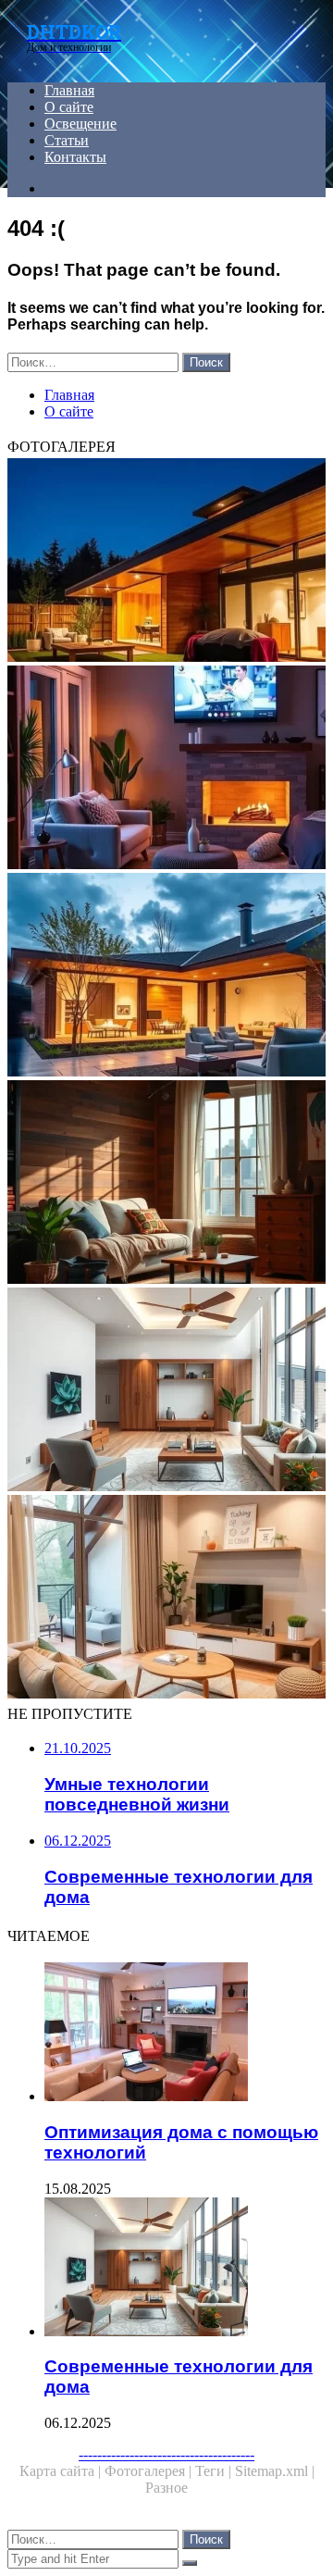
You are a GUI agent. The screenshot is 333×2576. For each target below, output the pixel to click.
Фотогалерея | (150, 2471)
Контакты (75, 157)
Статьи (67, 140)
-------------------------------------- (166, 2454)
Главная (69, 90)
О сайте (69, 107)
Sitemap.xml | (275, 2471)
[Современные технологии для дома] (166, 1391)
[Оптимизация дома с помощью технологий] (185, 2034)
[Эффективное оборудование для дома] (166, 1184)
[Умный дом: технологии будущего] (166, 977)
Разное (166, 2488)
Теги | (215, 2471)
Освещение (80, 124)
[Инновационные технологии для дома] (166, 562)
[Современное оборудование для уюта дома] (166, 1599)
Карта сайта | (62, 2471)
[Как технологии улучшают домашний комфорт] (166, 769)
